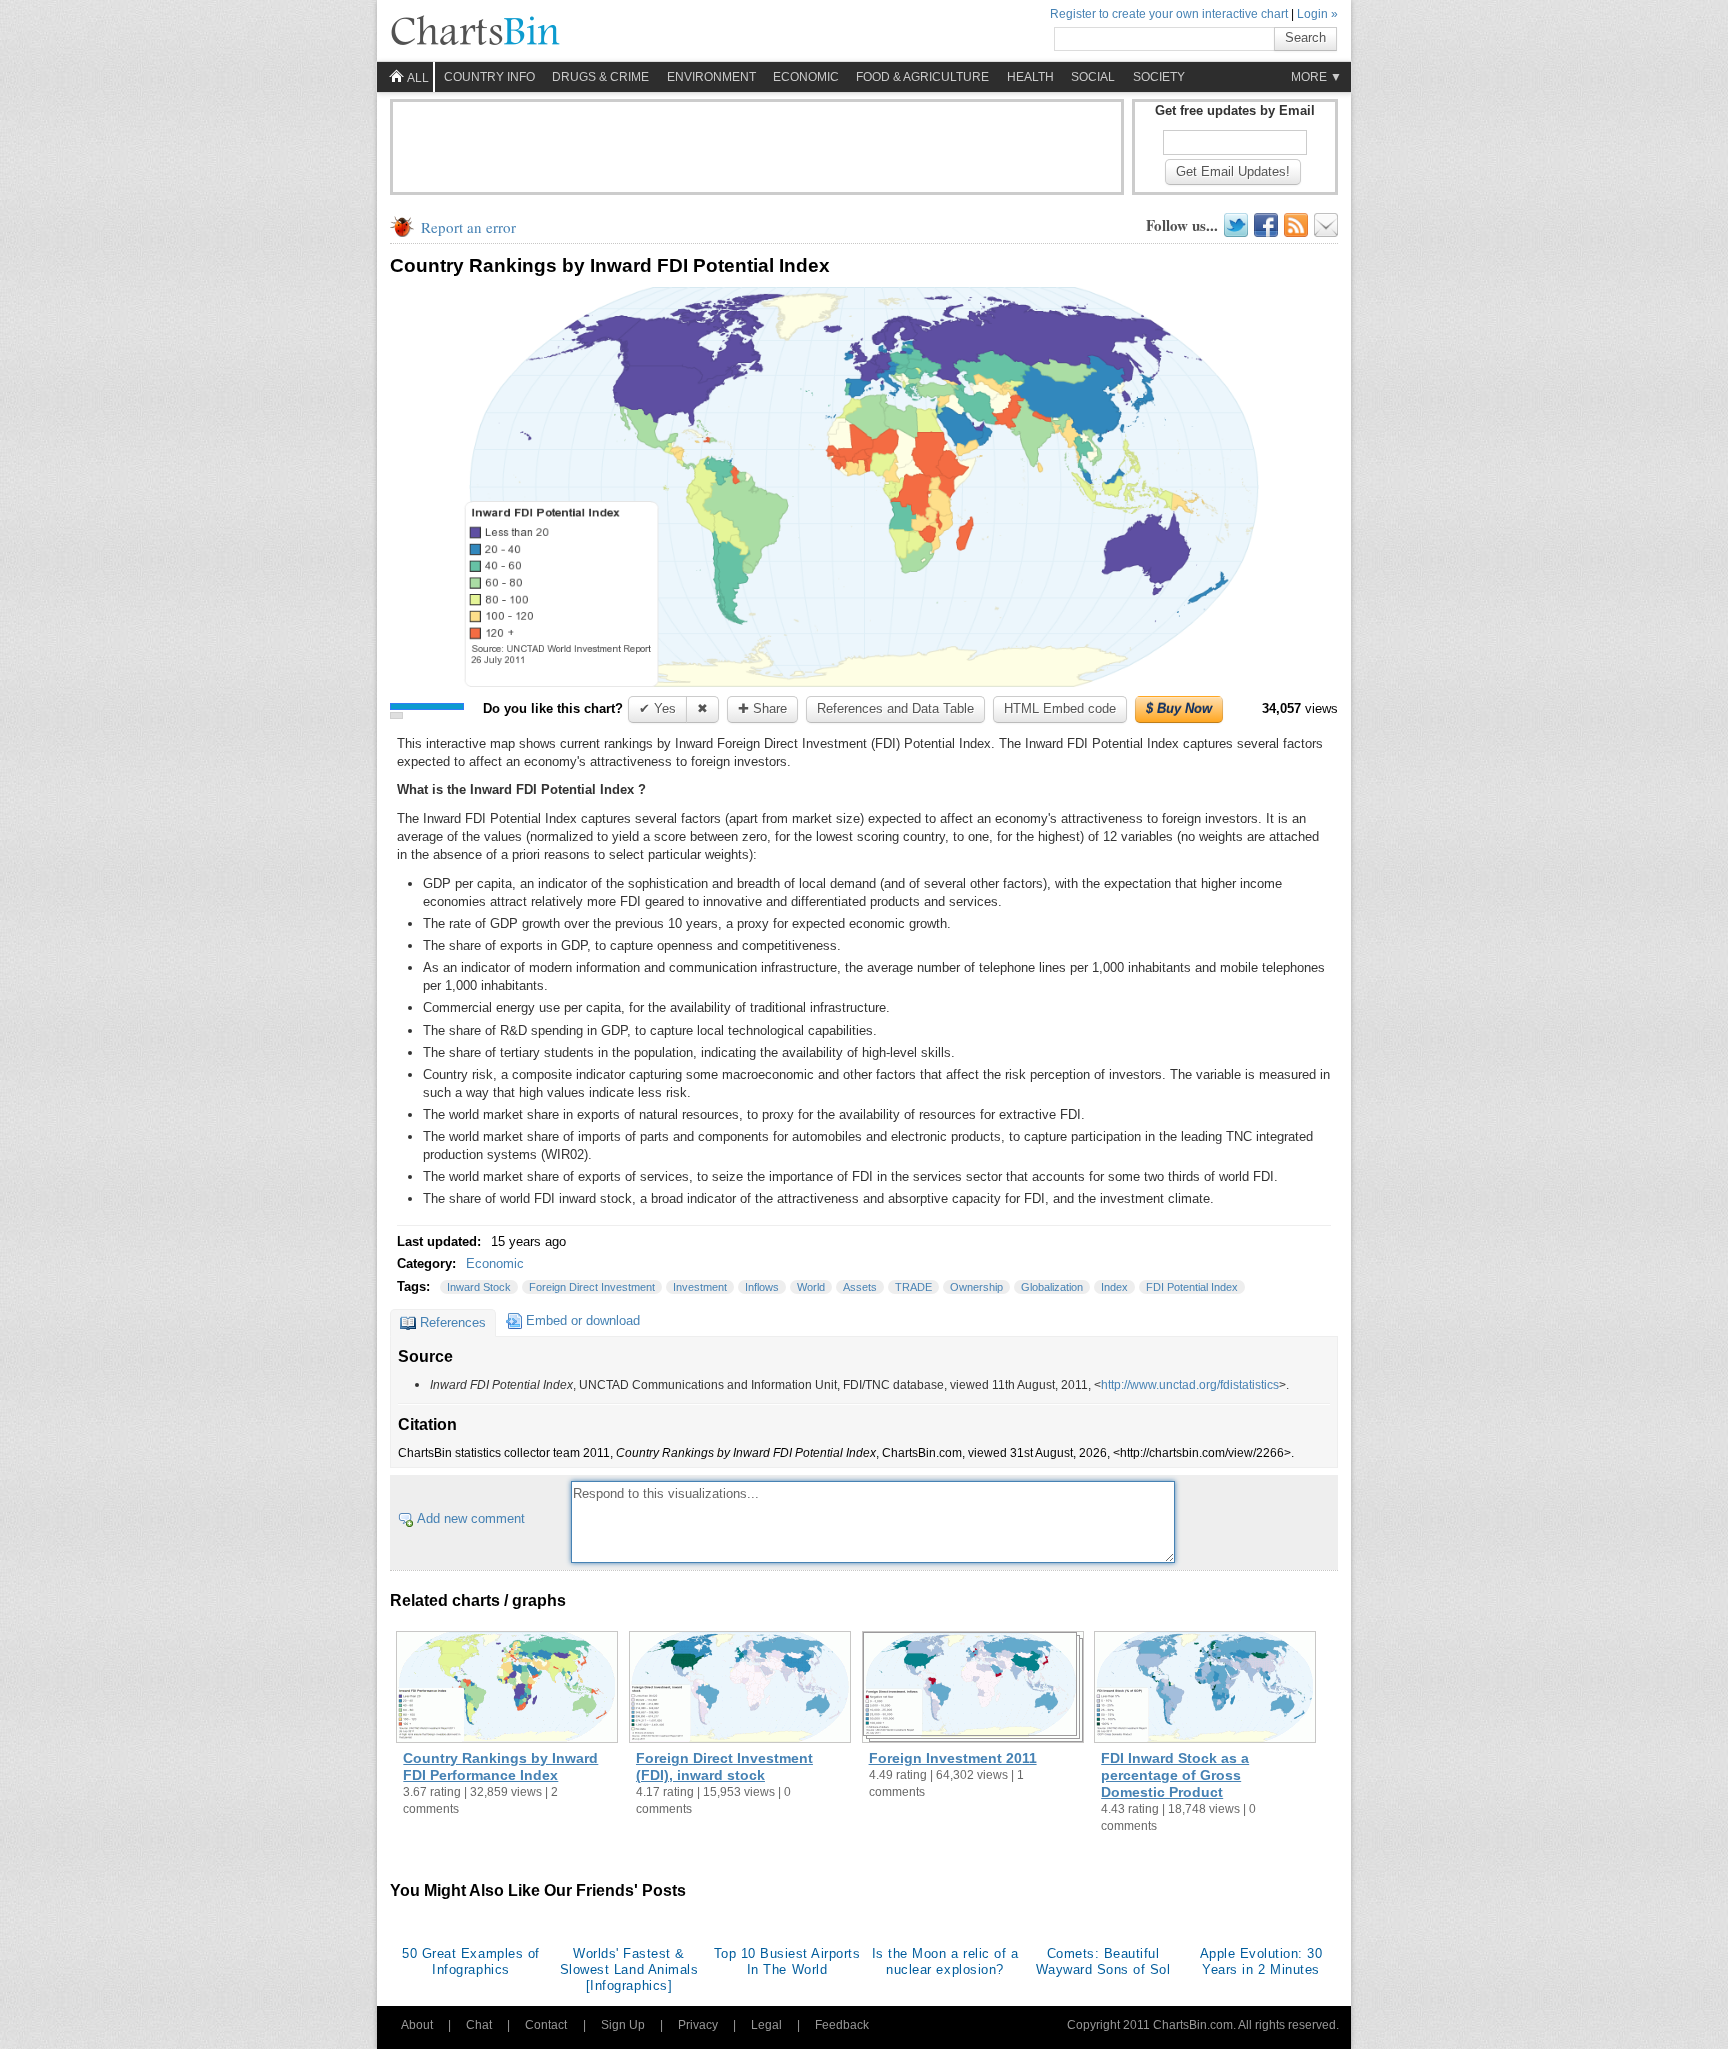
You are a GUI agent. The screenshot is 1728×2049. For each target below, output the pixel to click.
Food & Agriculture (922, 77)
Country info (489, 77)
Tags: (415, 1286)
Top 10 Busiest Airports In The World (787, 1961)
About (417, 2025)
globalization (1052, 1287)
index (1114, 1287)
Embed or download (583, 1320)
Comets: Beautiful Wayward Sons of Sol (1103, 1961)
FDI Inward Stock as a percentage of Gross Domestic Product (1175, 1775)
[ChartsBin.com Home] (475, 32)
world (811, 1287)
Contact (546, 2025)
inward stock (479, 1287)
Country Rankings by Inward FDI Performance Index (500, 1766)
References (453, 1322)
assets (860, 1287)
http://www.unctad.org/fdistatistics (1190, 1385)
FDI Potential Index (1192, 1287)
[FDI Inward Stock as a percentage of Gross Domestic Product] (1205, 1689)
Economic (806, 77)
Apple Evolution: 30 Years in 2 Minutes (1261, 1961)
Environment (711, 77)
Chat (479, 2025)
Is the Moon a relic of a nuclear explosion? (945, 1961)
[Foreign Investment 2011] (973, 1689)
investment (700, 1287)
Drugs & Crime (600, 77)
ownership (976, 1287)
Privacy (698, 2025)
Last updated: (441, 1241)
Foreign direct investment (592, 1287)
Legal (766, 2025)
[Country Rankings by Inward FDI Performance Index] (507, 1689)
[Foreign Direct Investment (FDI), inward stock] (740, 1689)
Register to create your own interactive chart (1169, 14)
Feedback (842, 2025)
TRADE (913, 1287)
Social (1093, 77)
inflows (762, 1287)
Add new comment (471, 1518)
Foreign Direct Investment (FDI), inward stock (724, 1766)
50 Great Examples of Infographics (470, 1961)
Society (1159, 77)
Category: (428, 1263)
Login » (1317, 14)
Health (1030, 77)
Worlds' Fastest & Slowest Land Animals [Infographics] (629, 1969)
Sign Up (623, 2025)
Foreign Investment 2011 (953, 1758)
